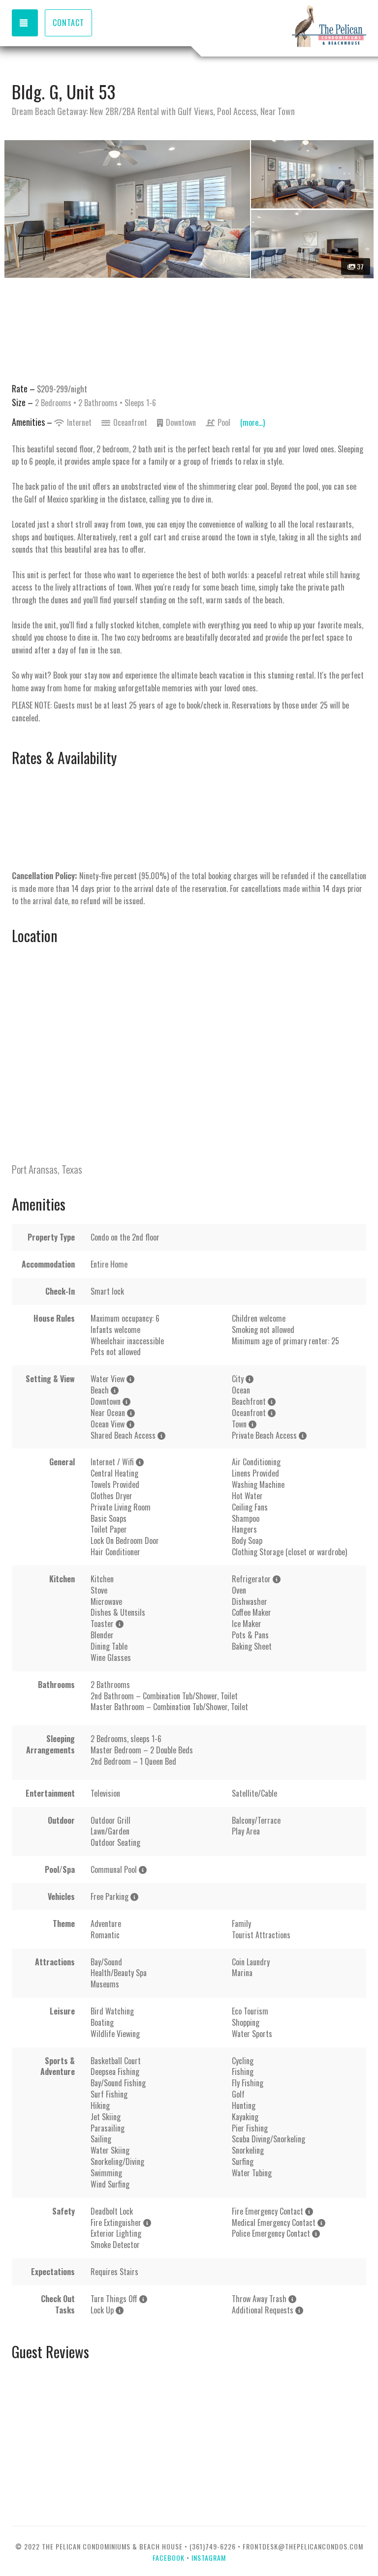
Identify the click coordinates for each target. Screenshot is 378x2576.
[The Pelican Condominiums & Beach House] (278, 27)
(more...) (252, 422)
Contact (68, 23)
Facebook (169, 2558)
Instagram (209, 2558)
